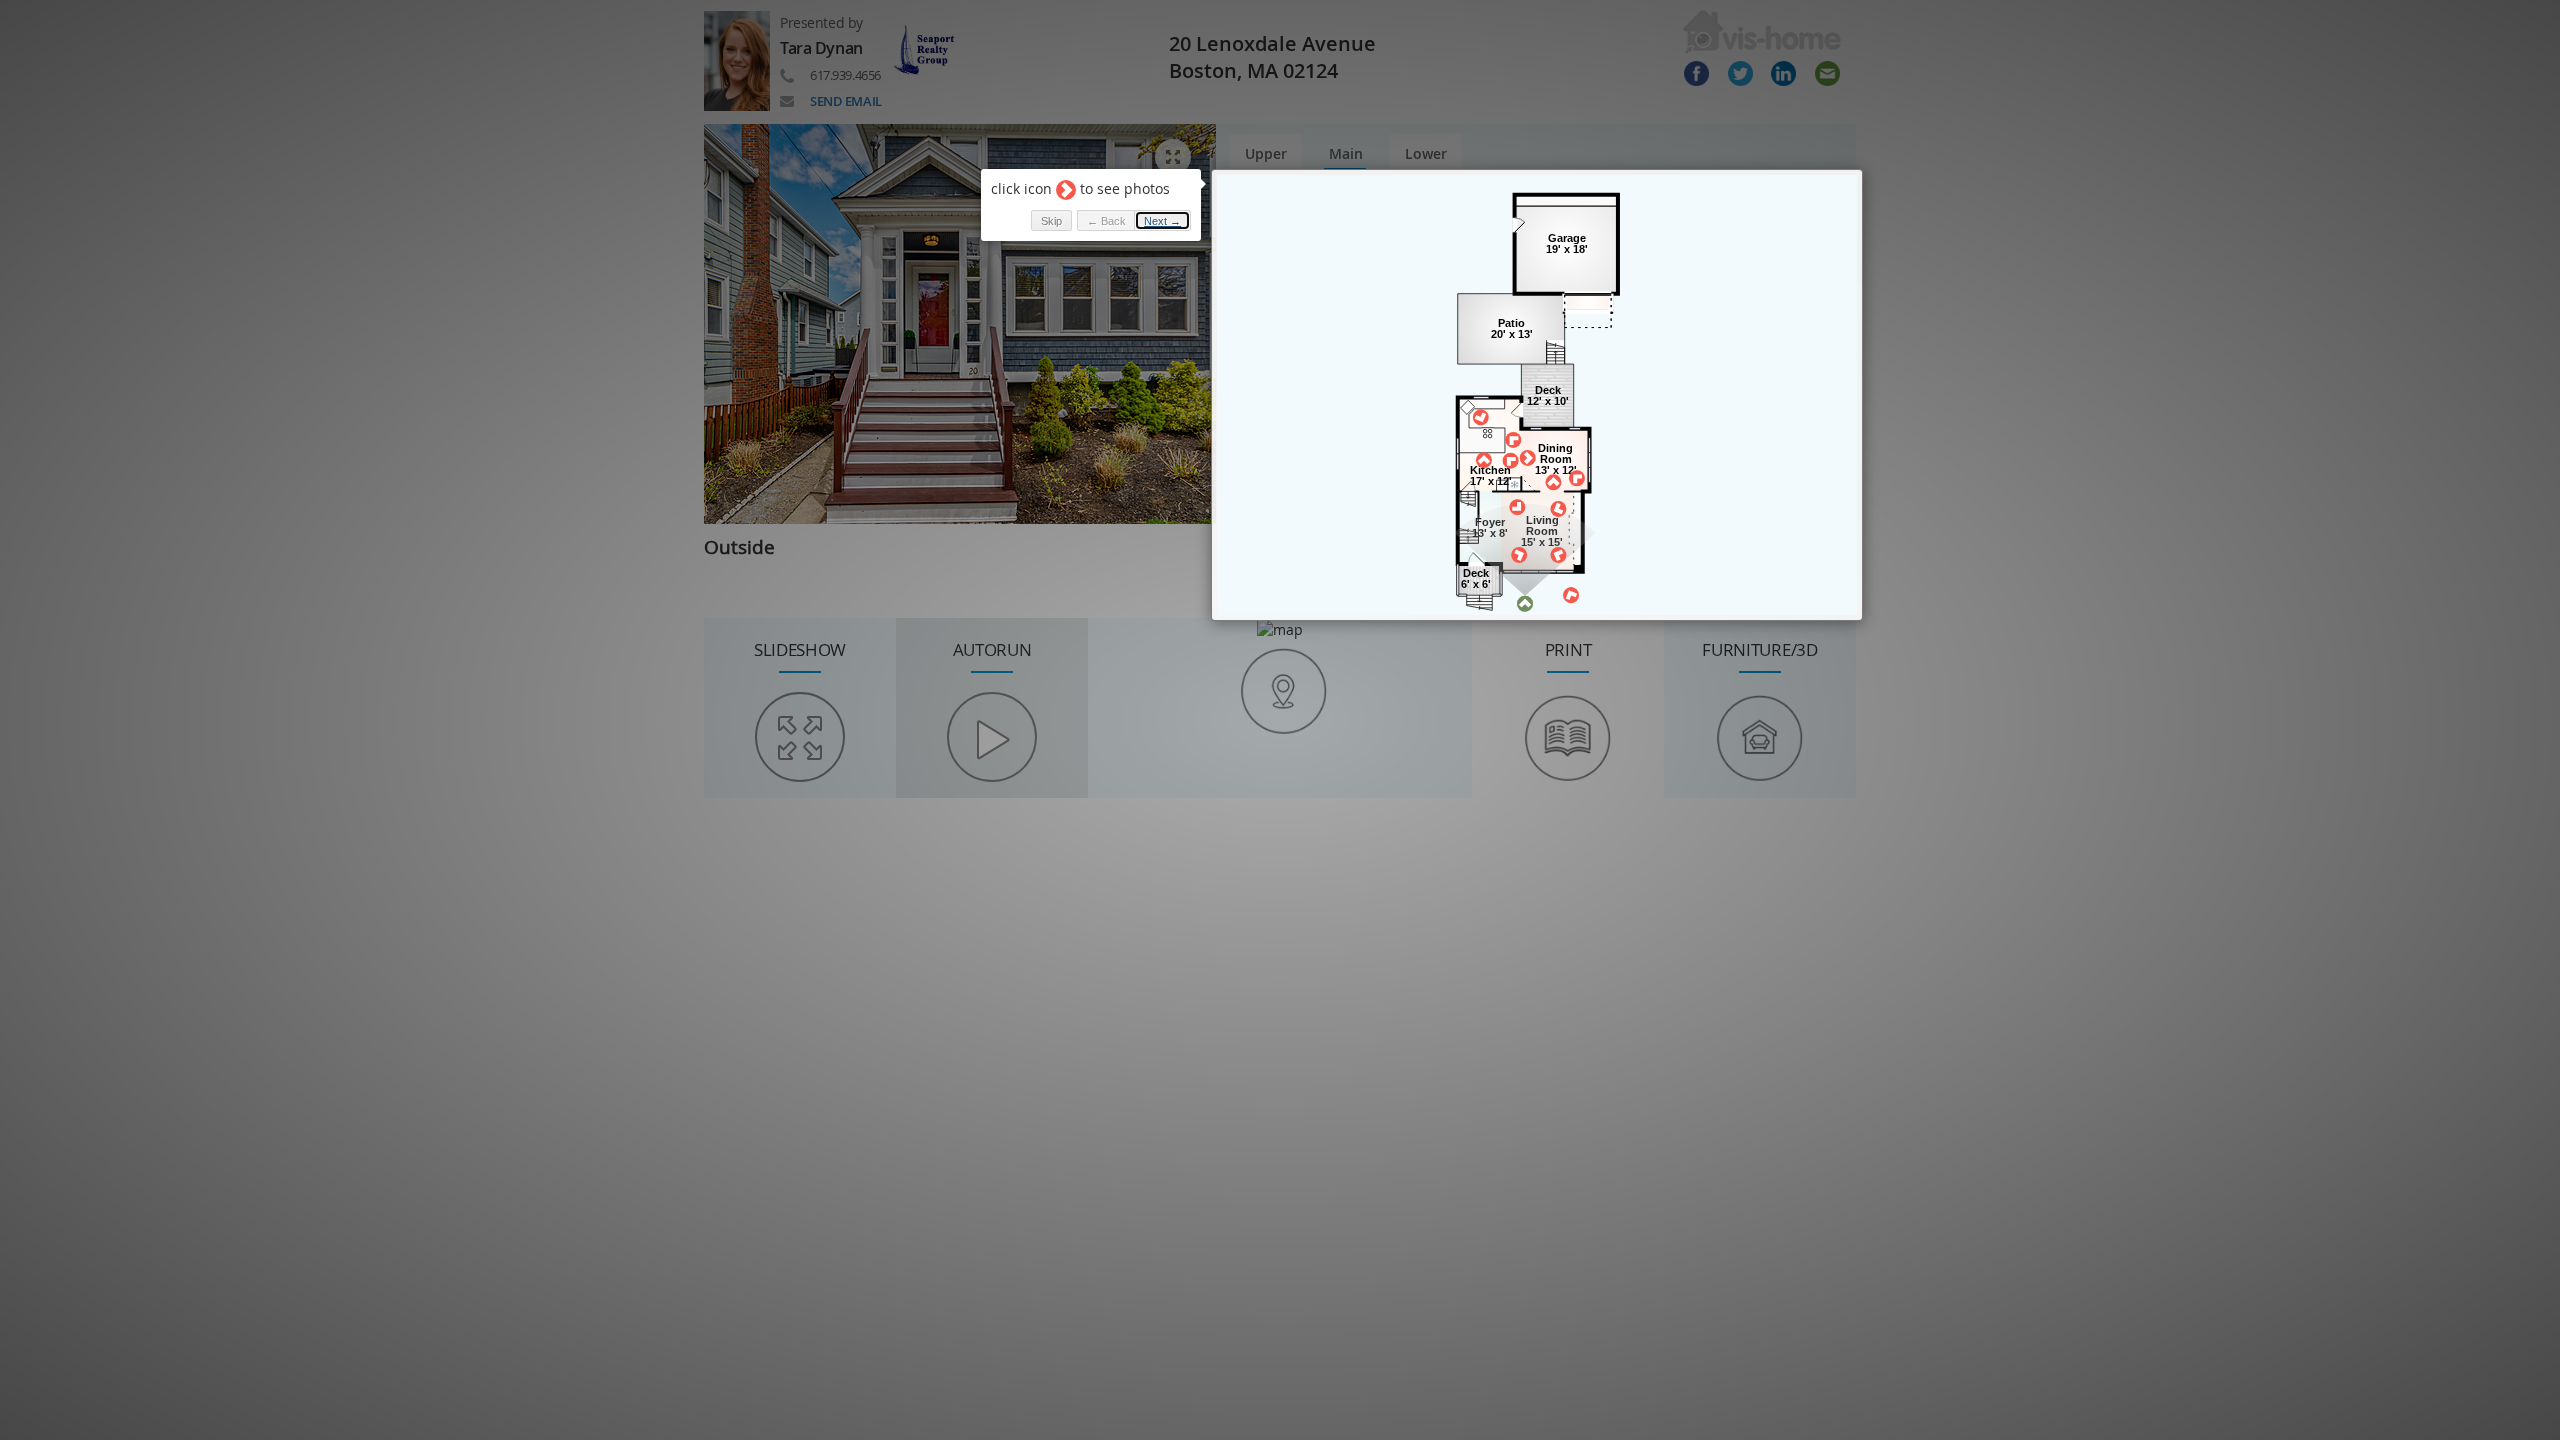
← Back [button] (1106, 221)
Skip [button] (1051, 221)
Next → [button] (1162, 221)
